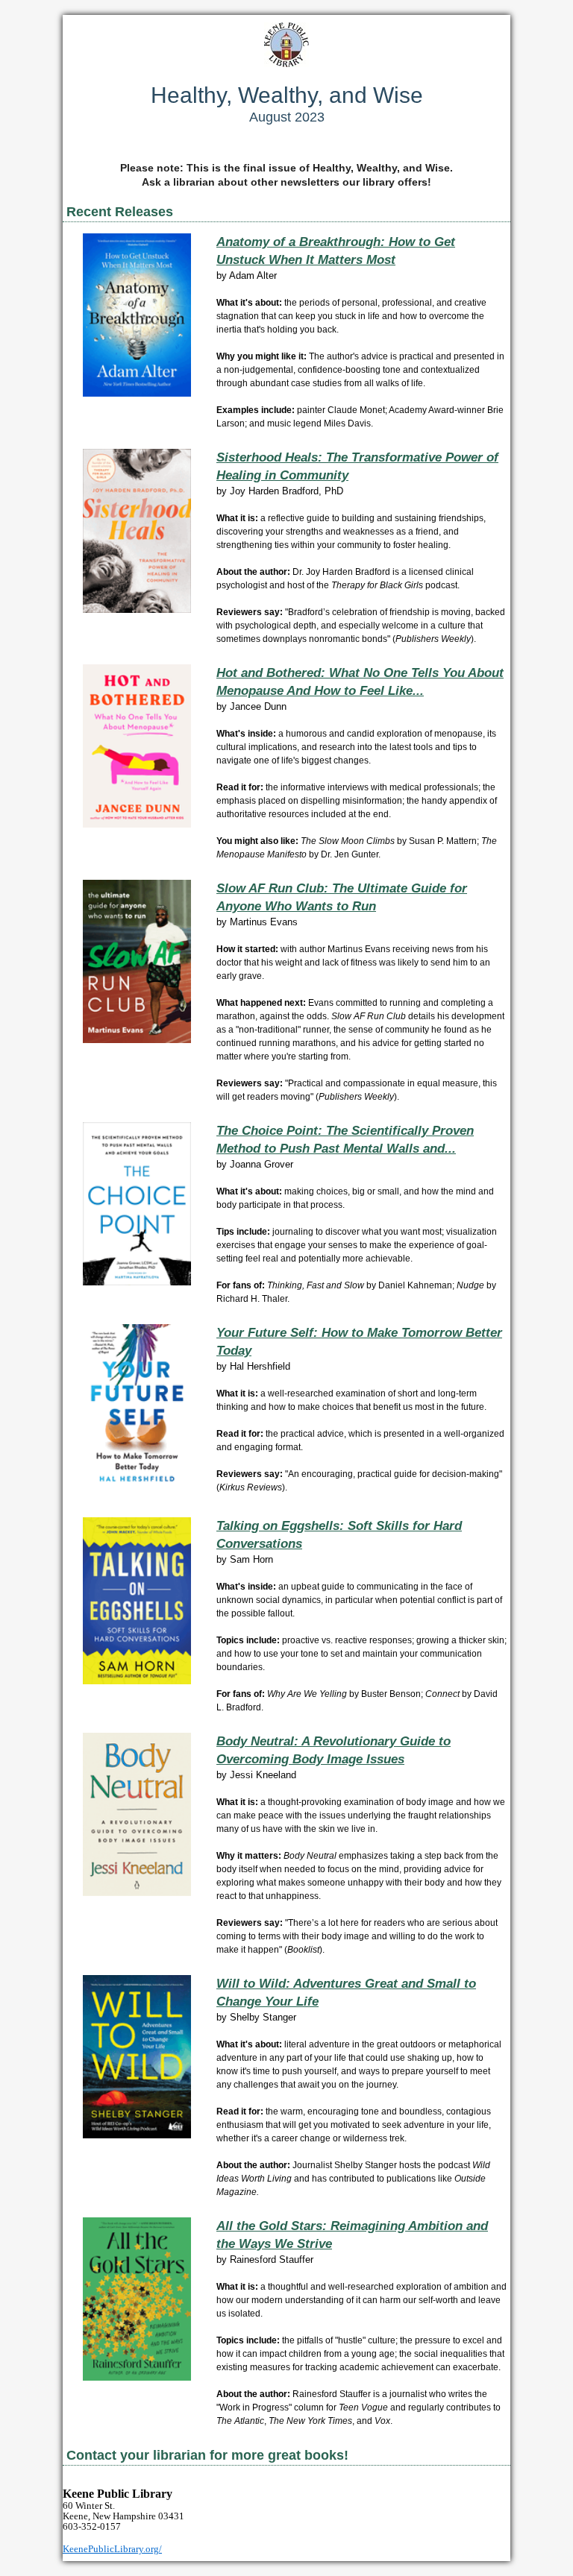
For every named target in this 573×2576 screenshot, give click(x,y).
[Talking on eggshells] (137, 1681)
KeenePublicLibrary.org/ (112, 2549)
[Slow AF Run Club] (137, 1040)
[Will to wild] (137, 2135)
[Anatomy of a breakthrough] (137, 393)
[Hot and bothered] (137, 824)
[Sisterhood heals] (137, 610)
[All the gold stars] (137, 2377)
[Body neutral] (137, 1893)
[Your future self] (137, 1488)
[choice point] (137, 1282)
